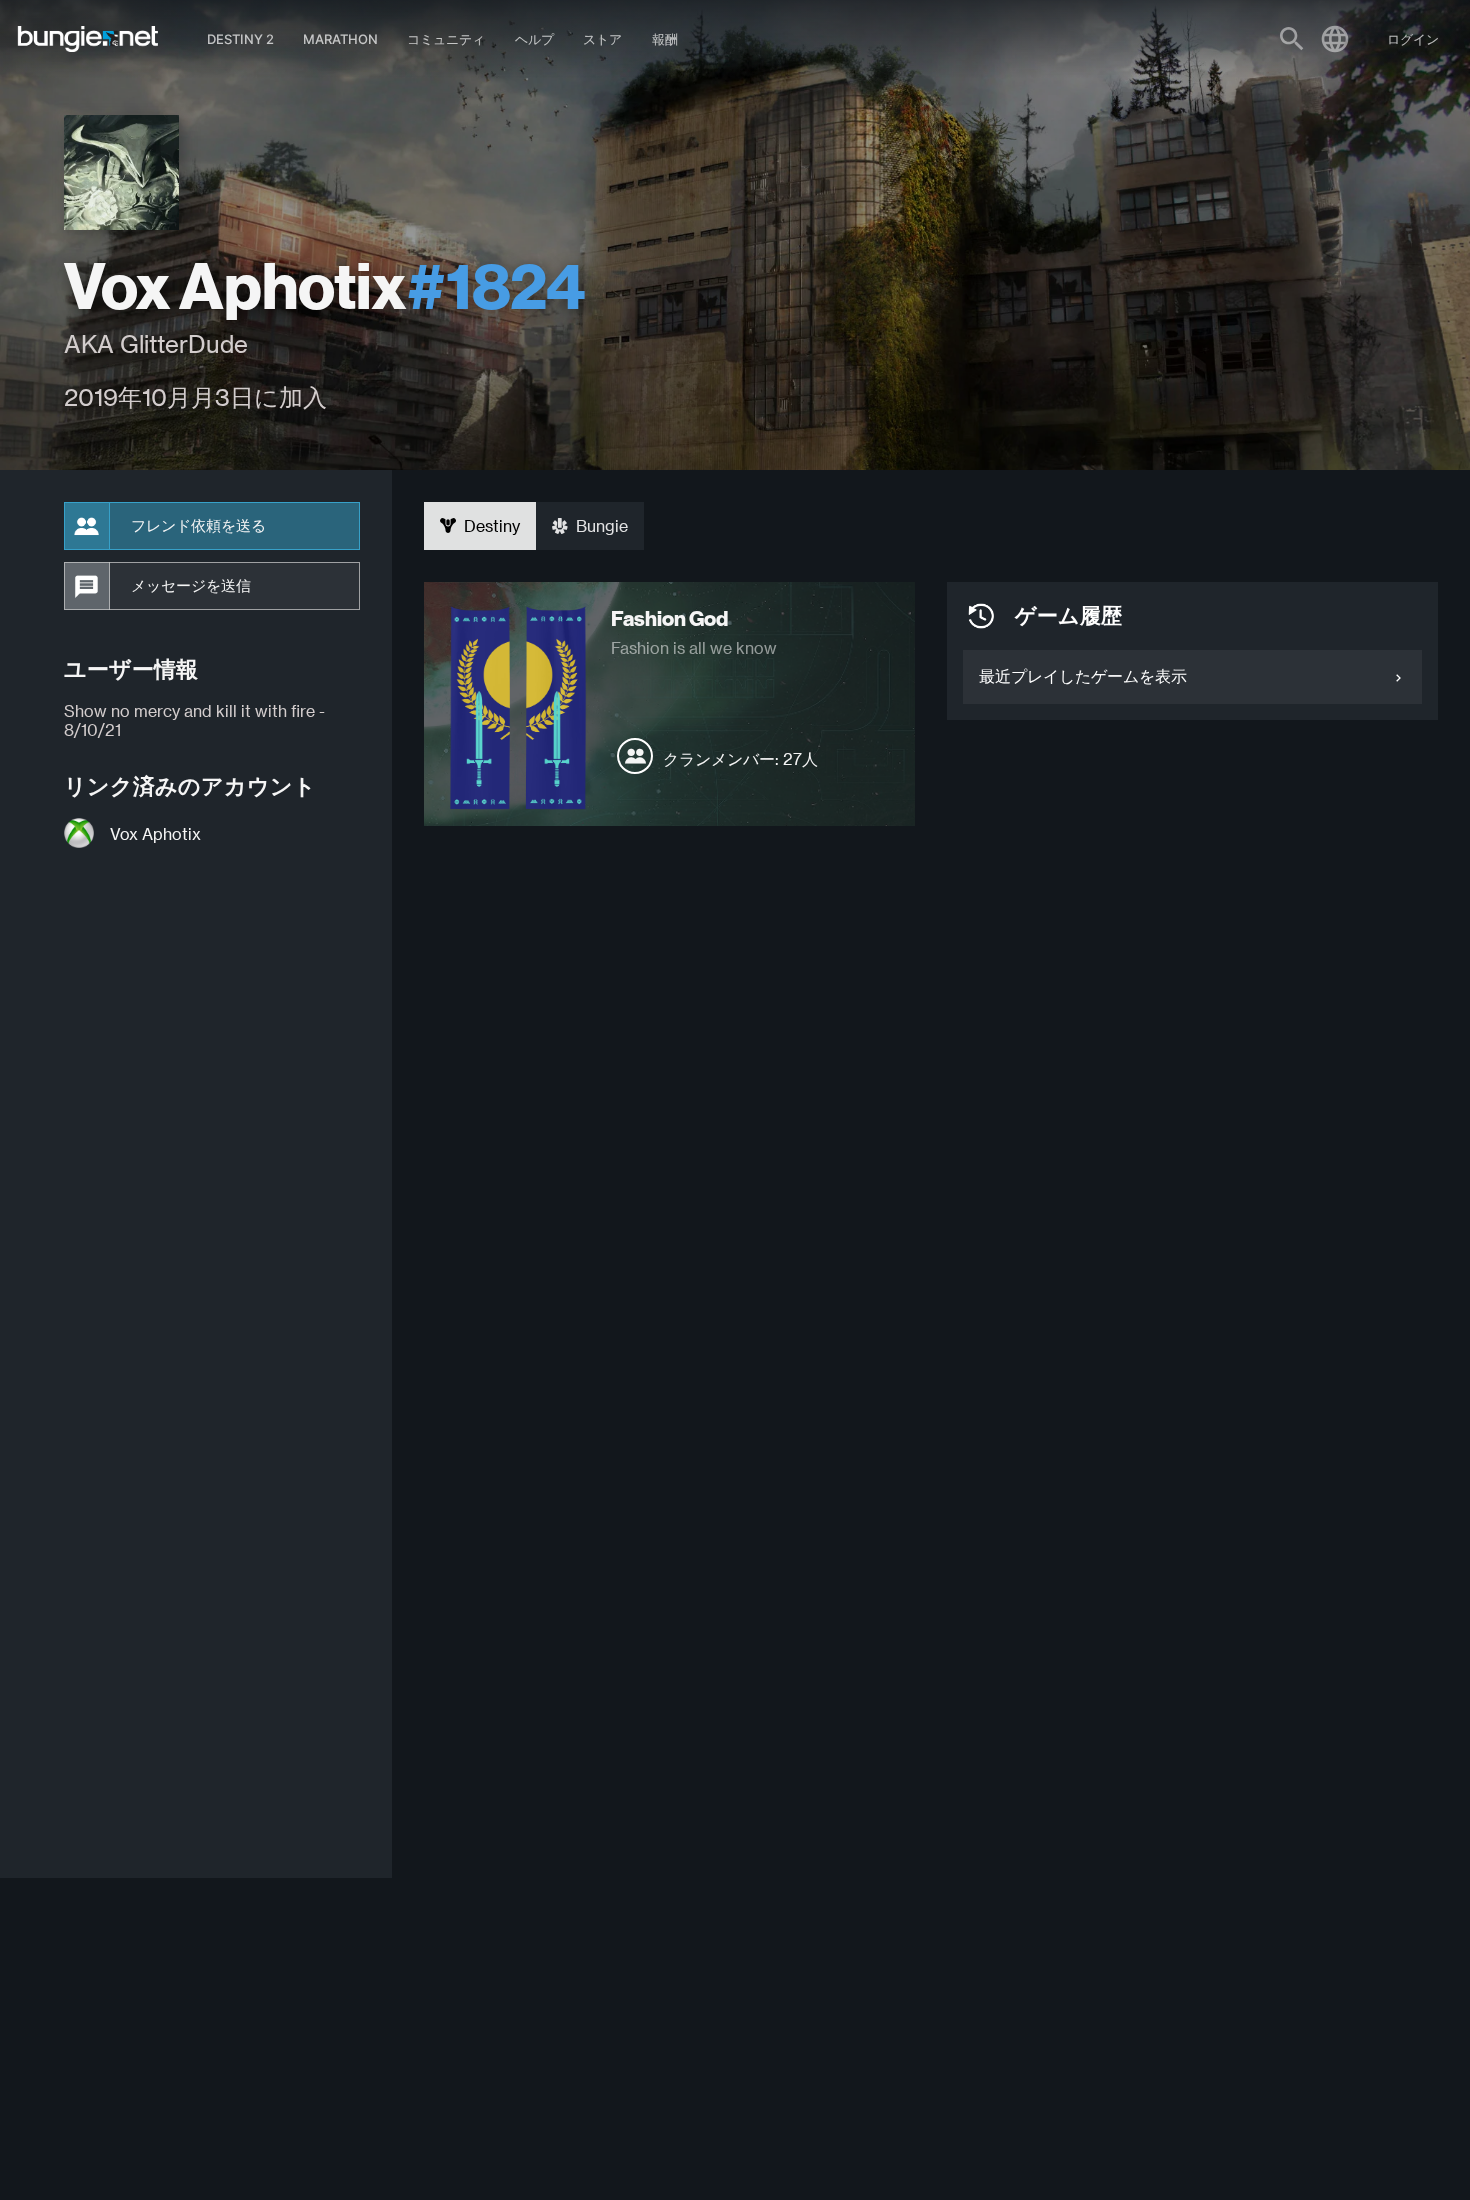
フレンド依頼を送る (198, 526)
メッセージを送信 (191, 586)
